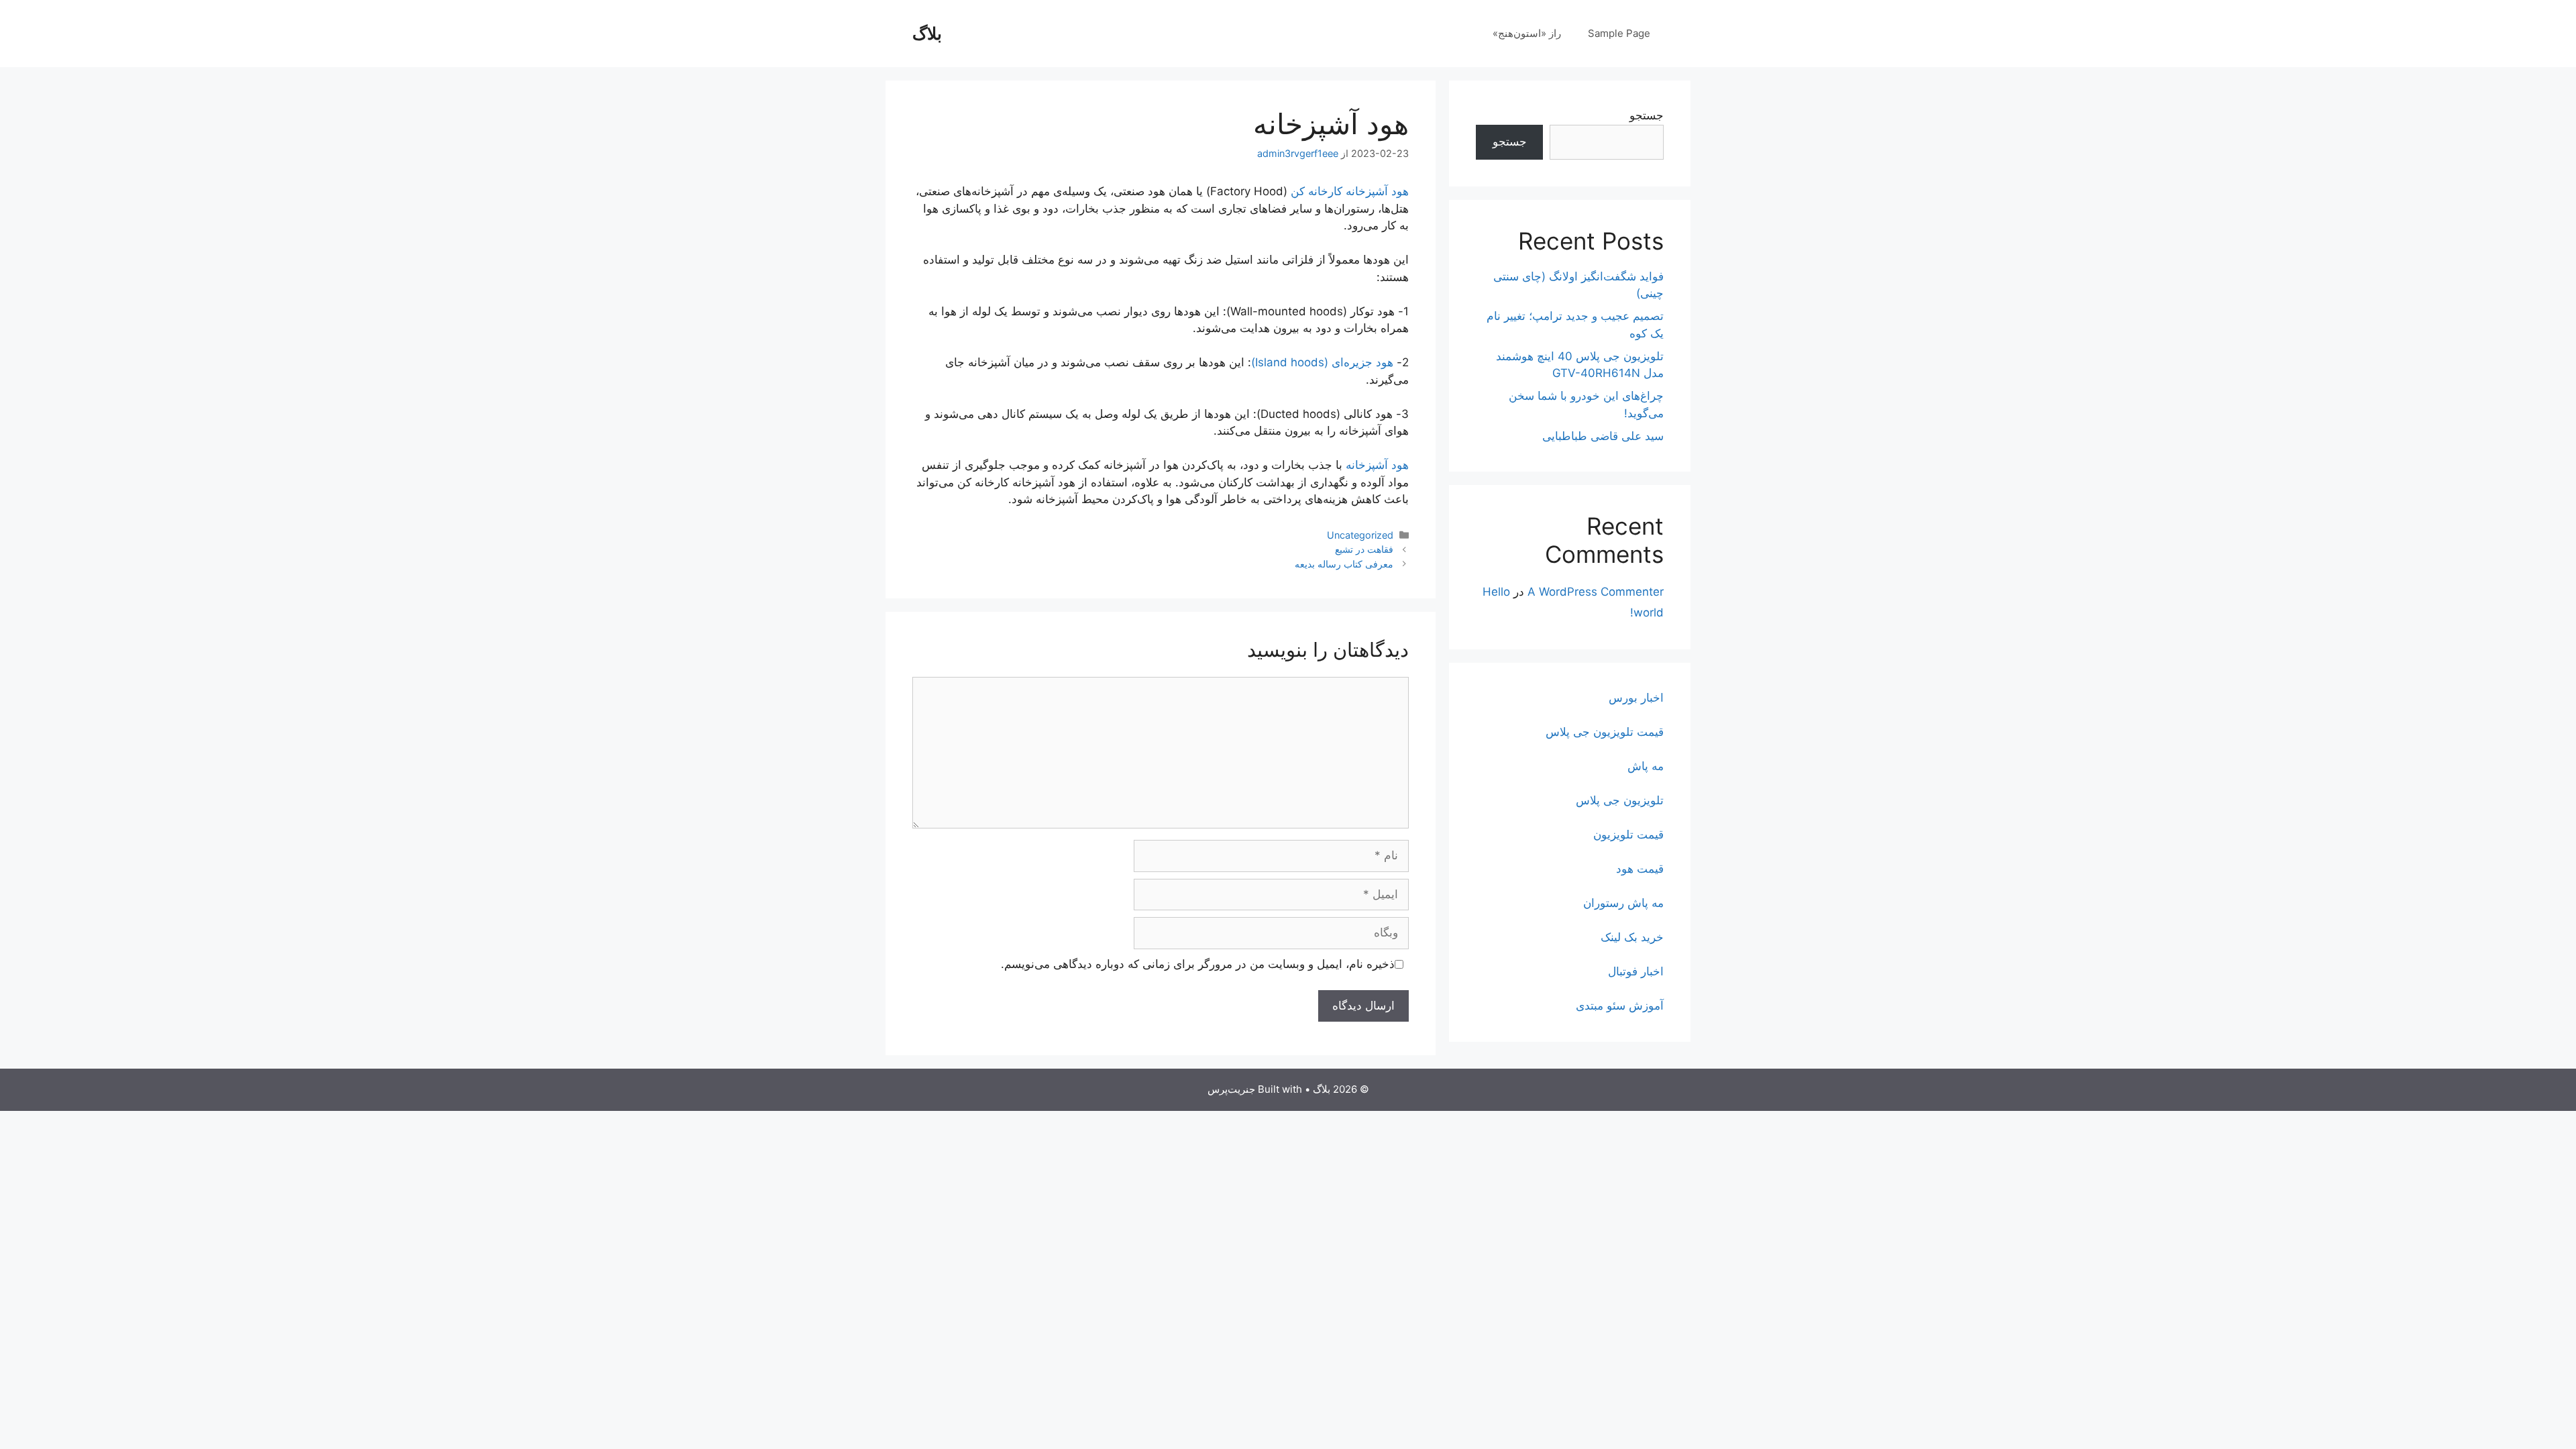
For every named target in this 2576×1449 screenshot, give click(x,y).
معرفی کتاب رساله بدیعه (1344, 564)
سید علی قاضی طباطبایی (1603, 436)
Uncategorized (1360, 535)
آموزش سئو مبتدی (1620, 1006)
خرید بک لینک (1632, 937)
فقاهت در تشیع (1364, 549)
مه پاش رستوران (1623, 903)
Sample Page (1619, 33)
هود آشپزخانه (1377, 465)
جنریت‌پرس (1231, 1089)
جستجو (1647, 115)
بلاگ (927, 34)
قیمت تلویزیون (1628, 835)
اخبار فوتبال (1636, 971)
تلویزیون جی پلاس (1620, 800)
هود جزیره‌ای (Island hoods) (1322, 362)
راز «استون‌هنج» (1527, 33)
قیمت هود (1640, 869)
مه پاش (1646, 766)
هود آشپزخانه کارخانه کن (1350, 191)
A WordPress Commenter (1596, 592)
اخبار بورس (1636, 698)
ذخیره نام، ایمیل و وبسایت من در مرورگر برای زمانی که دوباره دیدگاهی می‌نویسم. (1198, 964)
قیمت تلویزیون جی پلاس (1605, 732)
